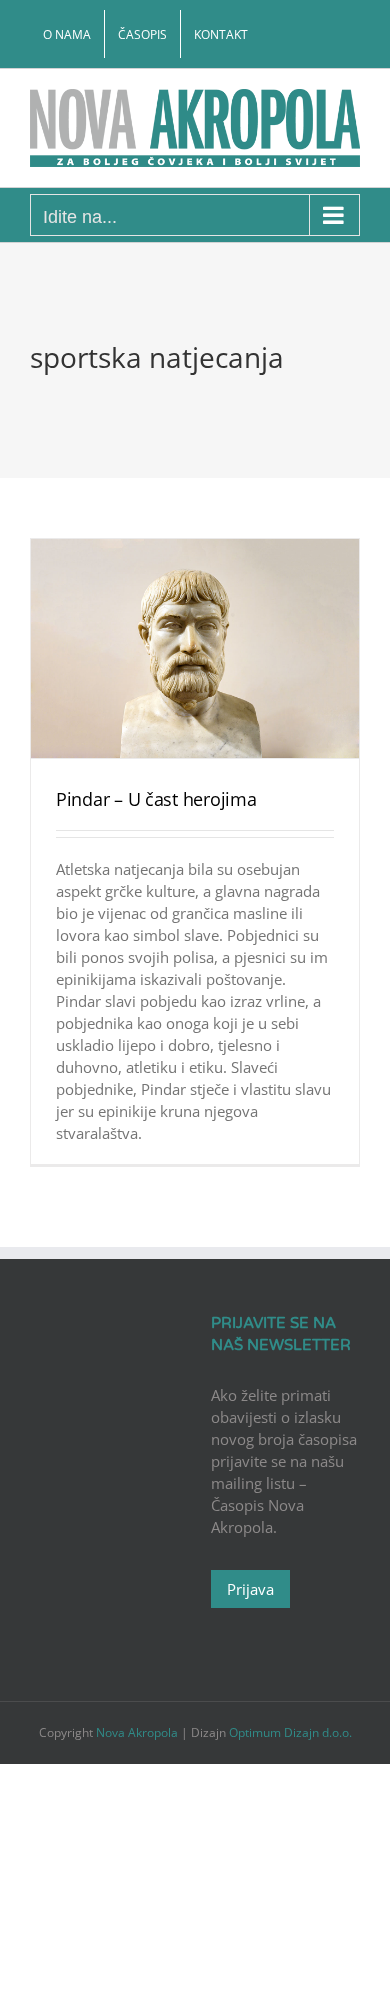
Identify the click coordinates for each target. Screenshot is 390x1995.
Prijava (250, 1589)
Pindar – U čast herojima (156, 799)
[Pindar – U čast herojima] (195, 648)
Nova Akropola (138, 1732)
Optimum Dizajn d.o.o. (290, 1732)
